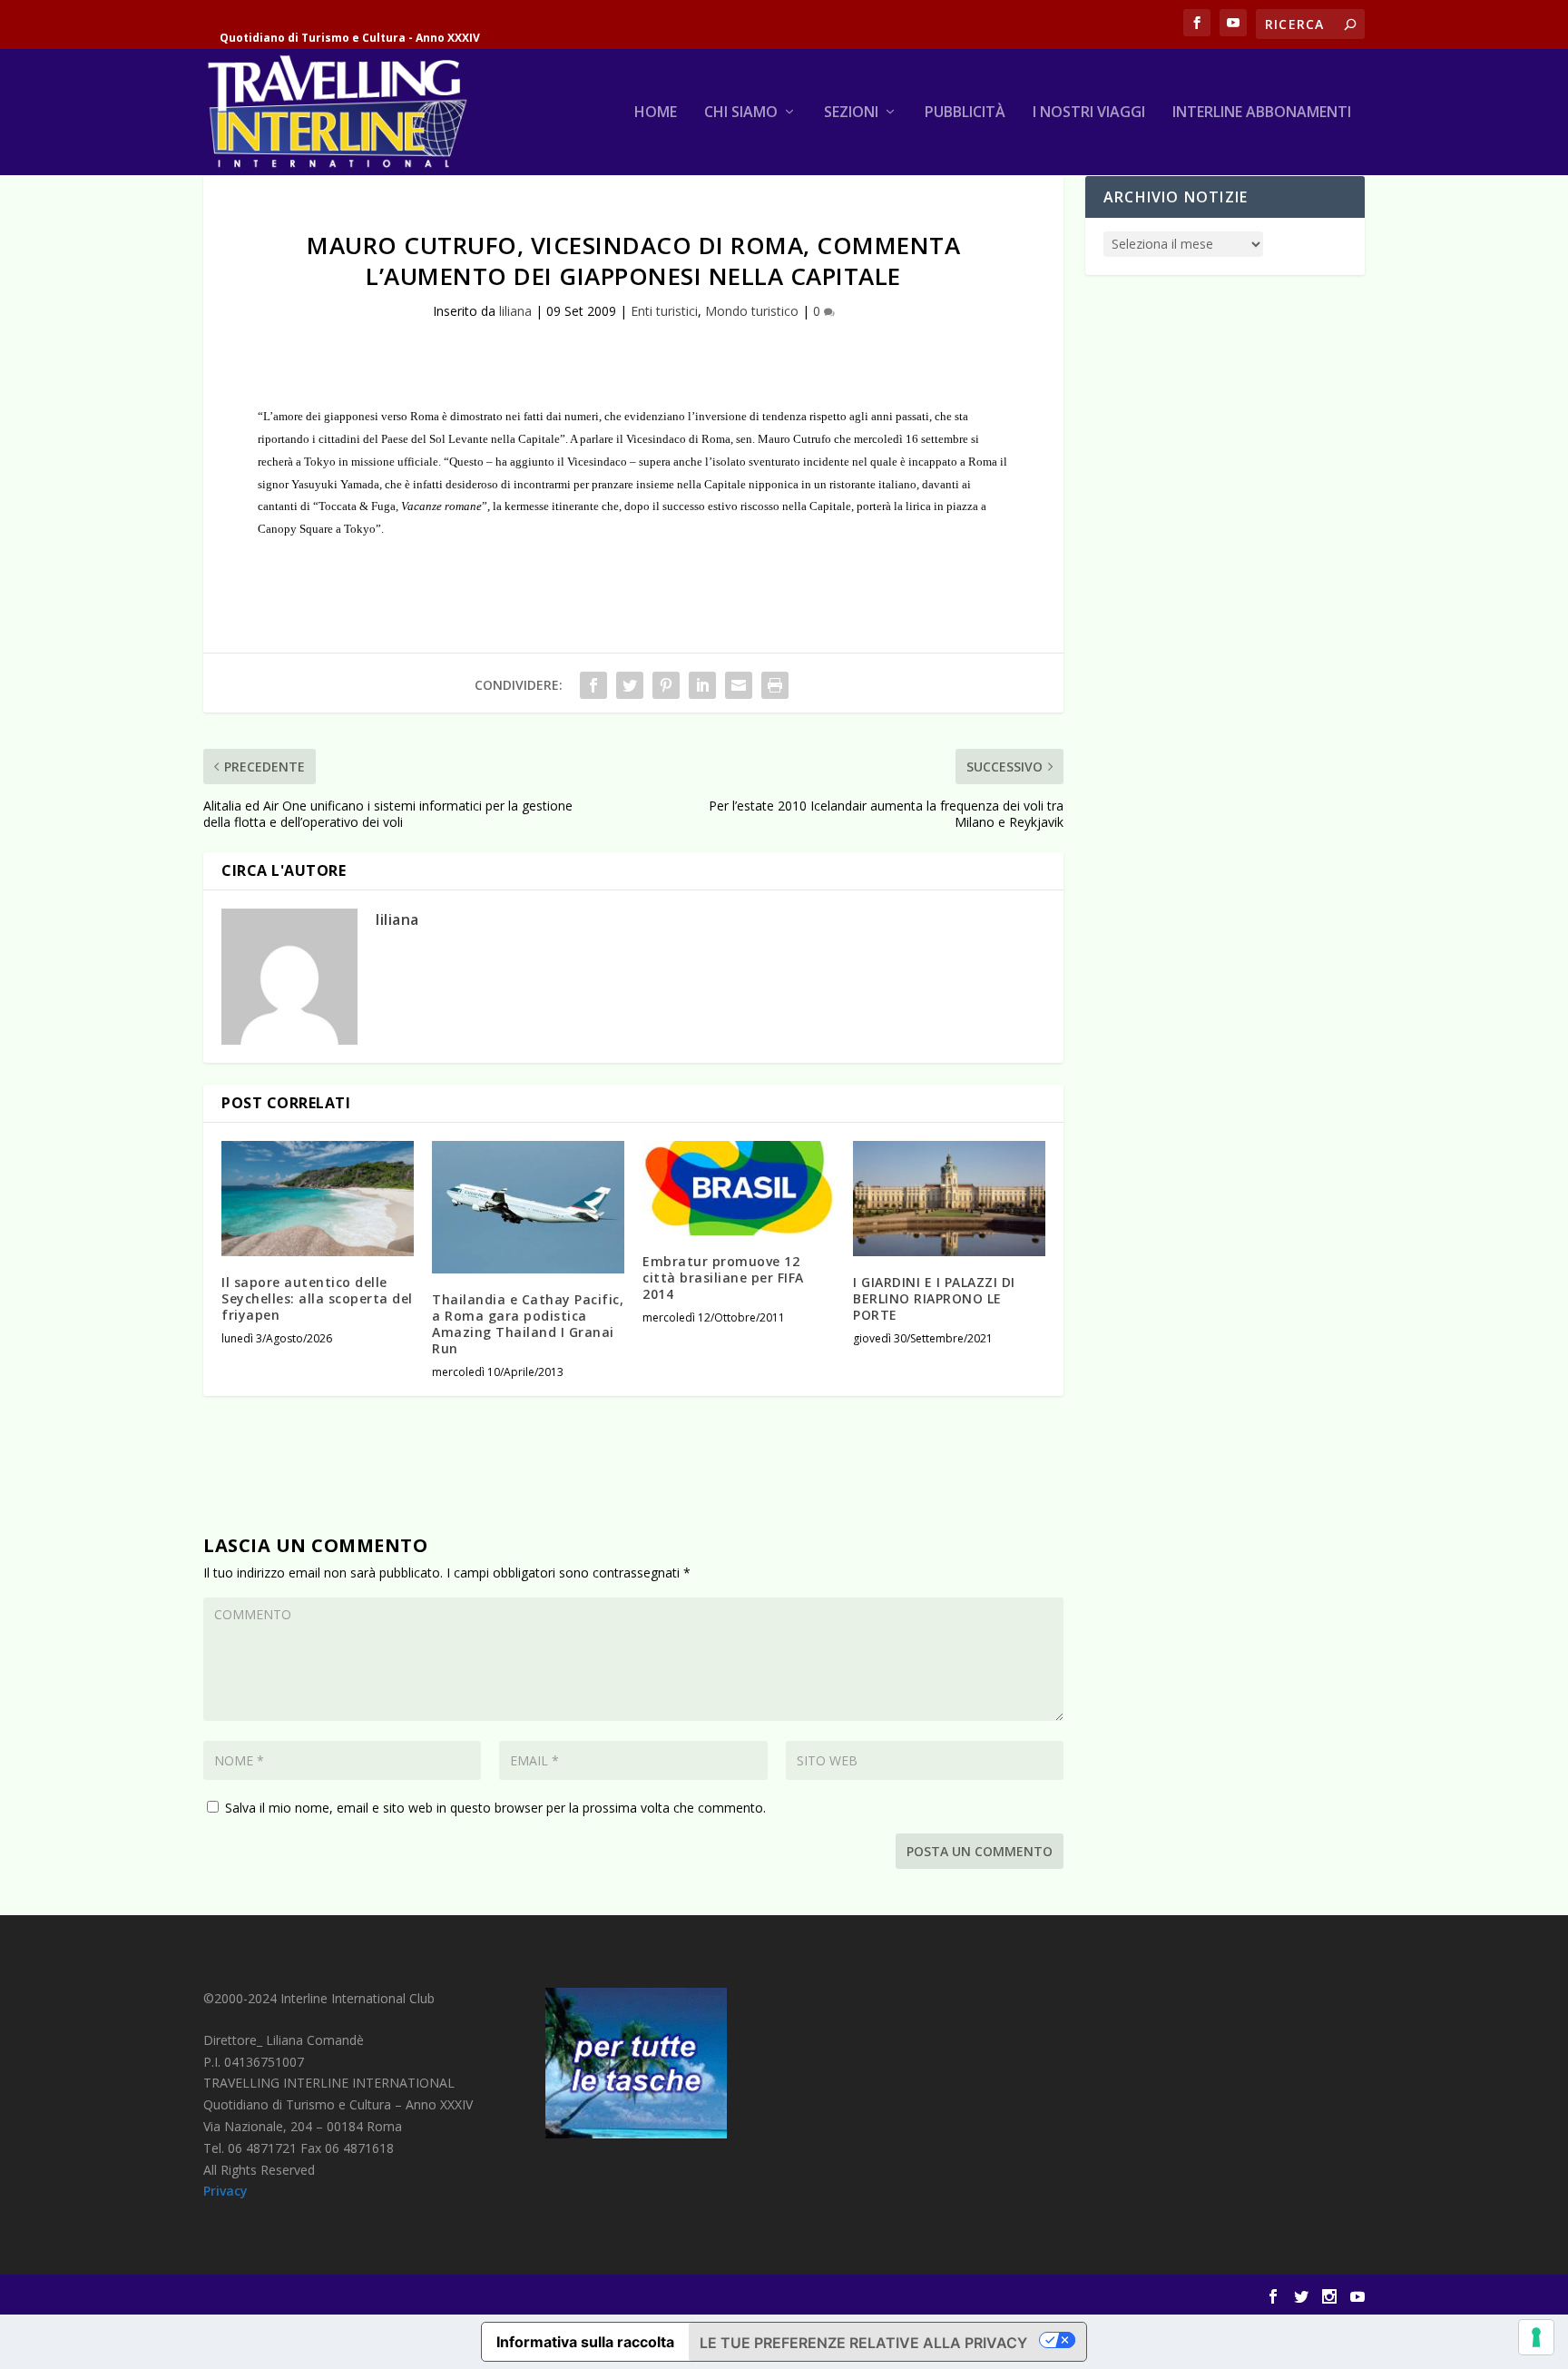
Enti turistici (664, 311)
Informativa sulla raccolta (585, 2342)
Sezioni (851, 113)
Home (656, 113)
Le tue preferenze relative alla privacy (863, 2343)
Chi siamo (741, 113)
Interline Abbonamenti (1262, 113)
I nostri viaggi (1089, 113)
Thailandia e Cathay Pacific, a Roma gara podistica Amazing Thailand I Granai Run (528, 1324)
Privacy (225, 2191)
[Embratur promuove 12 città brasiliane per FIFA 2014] (739, 1188)
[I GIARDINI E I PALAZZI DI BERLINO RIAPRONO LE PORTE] (949, 1199)
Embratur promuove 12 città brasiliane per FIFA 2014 (723, 1278)
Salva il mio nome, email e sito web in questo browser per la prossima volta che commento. (495, 1808)
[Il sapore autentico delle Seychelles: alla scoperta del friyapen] (318, 1199)
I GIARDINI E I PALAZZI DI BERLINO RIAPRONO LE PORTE (934, 1298)
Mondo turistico (752, 311)
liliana (515, 311)
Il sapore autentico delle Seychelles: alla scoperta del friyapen (317, 1298)
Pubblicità (965, 113)
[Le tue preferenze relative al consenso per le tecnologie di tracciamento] (1536, 2337)
